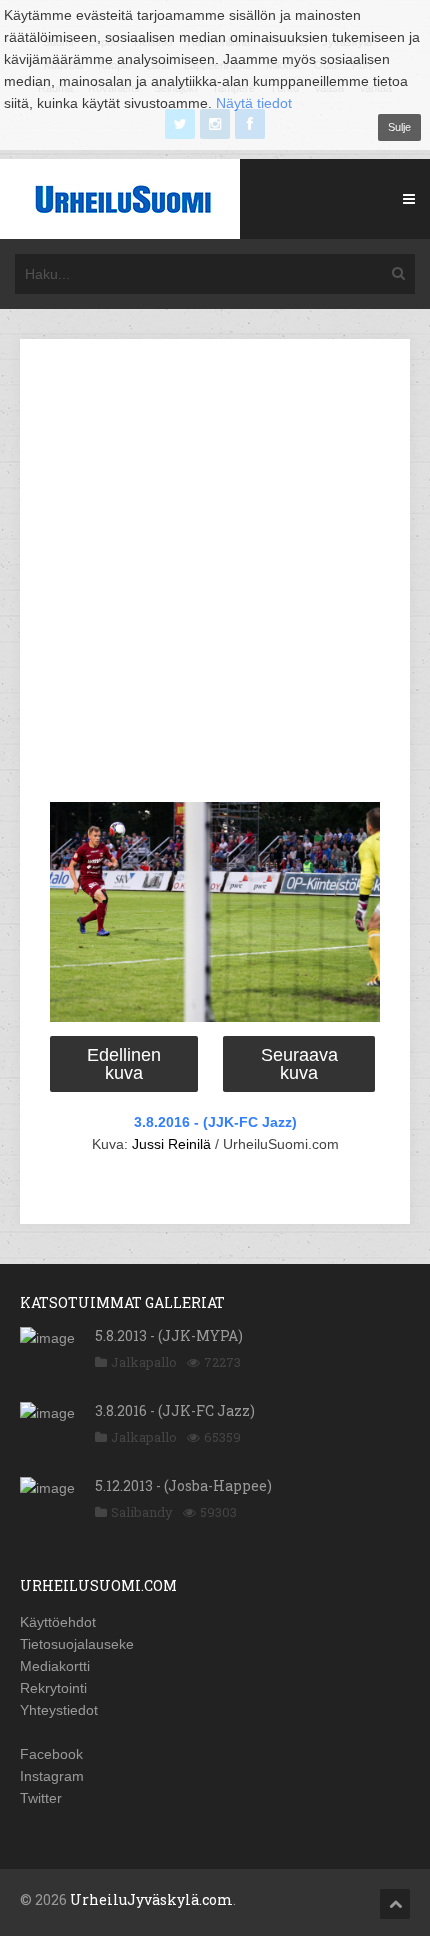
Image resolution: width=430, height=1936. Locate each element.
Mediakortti (55, 1666)
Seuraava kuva (299, 1064)
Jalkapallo (144, 1362)
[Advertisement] (215, 574)
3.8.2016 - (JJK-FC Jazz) (215, 1122)
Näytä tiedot (254, 103)
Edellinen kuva (124, 1064)
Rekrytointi (53, 1688)
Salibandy (142, 1512)
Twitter (41, 1798)
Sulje (399, 127)
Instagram (52, 1776)
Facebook (51, 1754)
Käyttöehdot (58, 1622)
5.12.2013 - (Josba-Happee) (183, 1485)
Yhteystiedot (59, 1710)
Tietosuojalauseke (77, 1644)
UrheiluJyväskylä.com (151, 1899)
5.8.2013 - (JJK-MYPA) (169, 1335)
